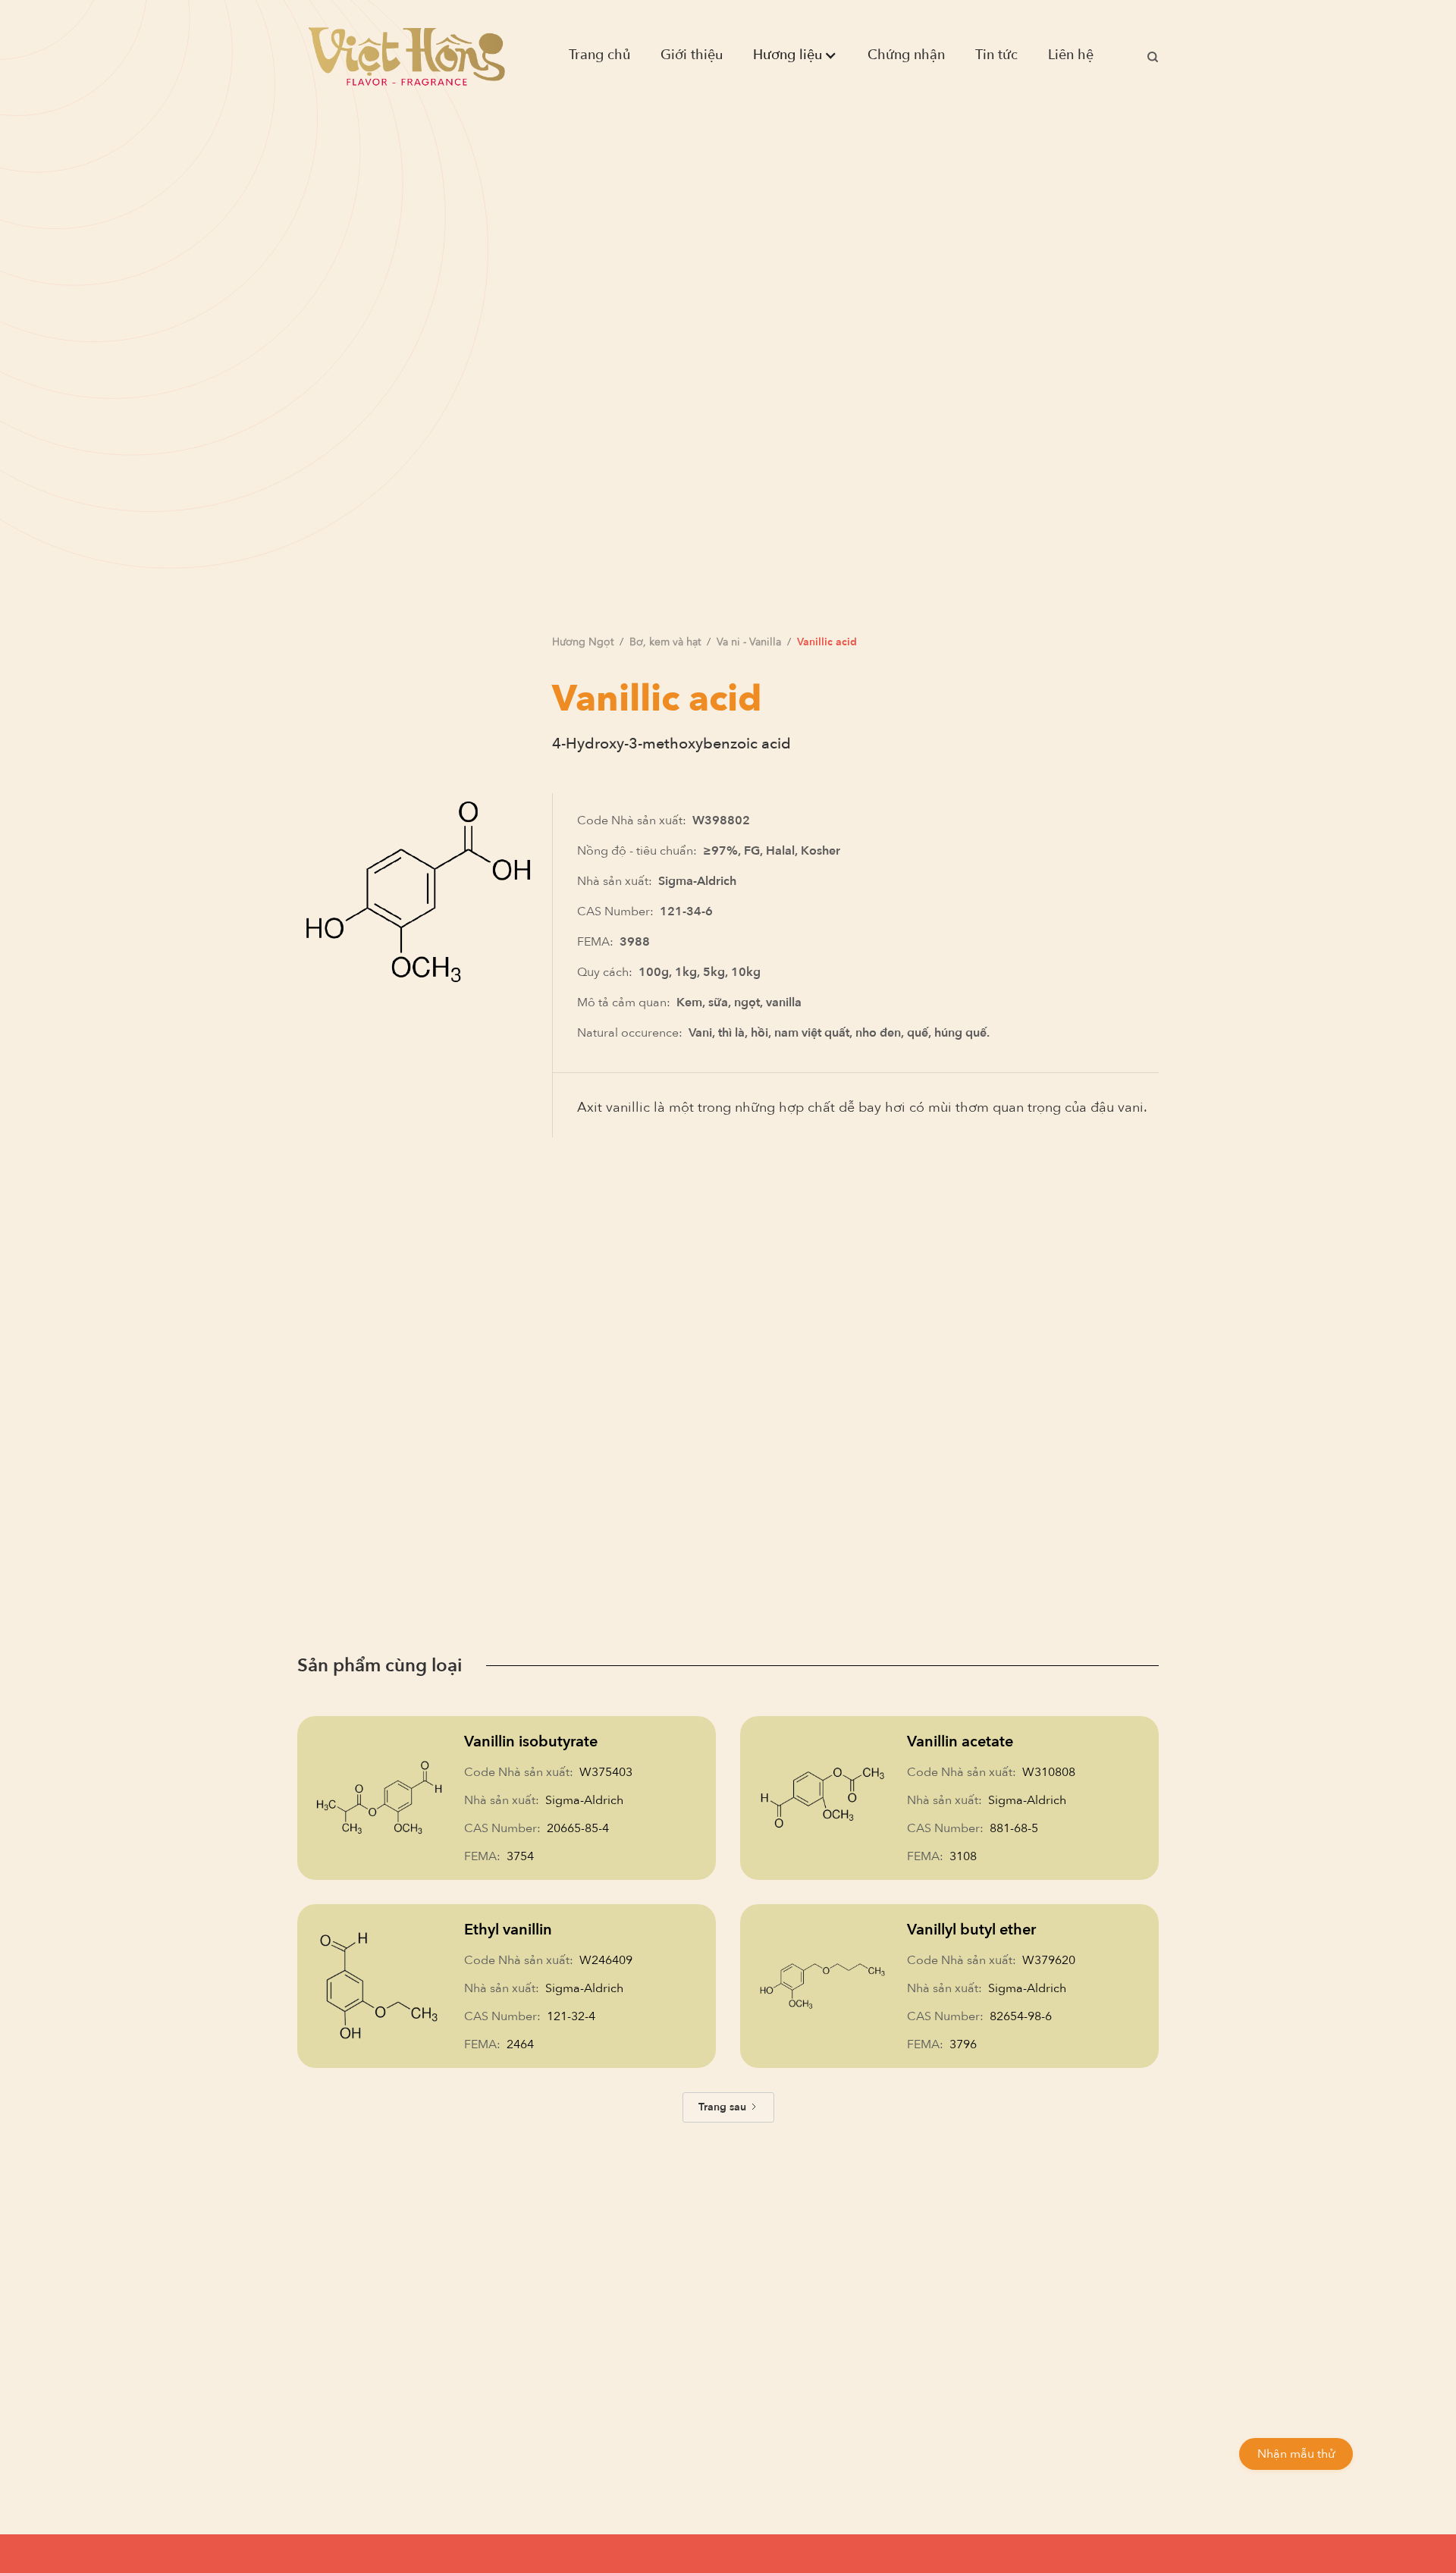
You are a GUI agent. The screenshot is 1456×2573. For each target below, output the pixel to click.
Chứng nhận (906, 55)
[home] (406, 55)
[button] (795, 55)
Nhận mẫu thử (1296, 2454)
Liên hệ (1071, 55)
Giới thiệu (692, 55)
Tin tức (996, 55)
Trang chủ (599, 55)
